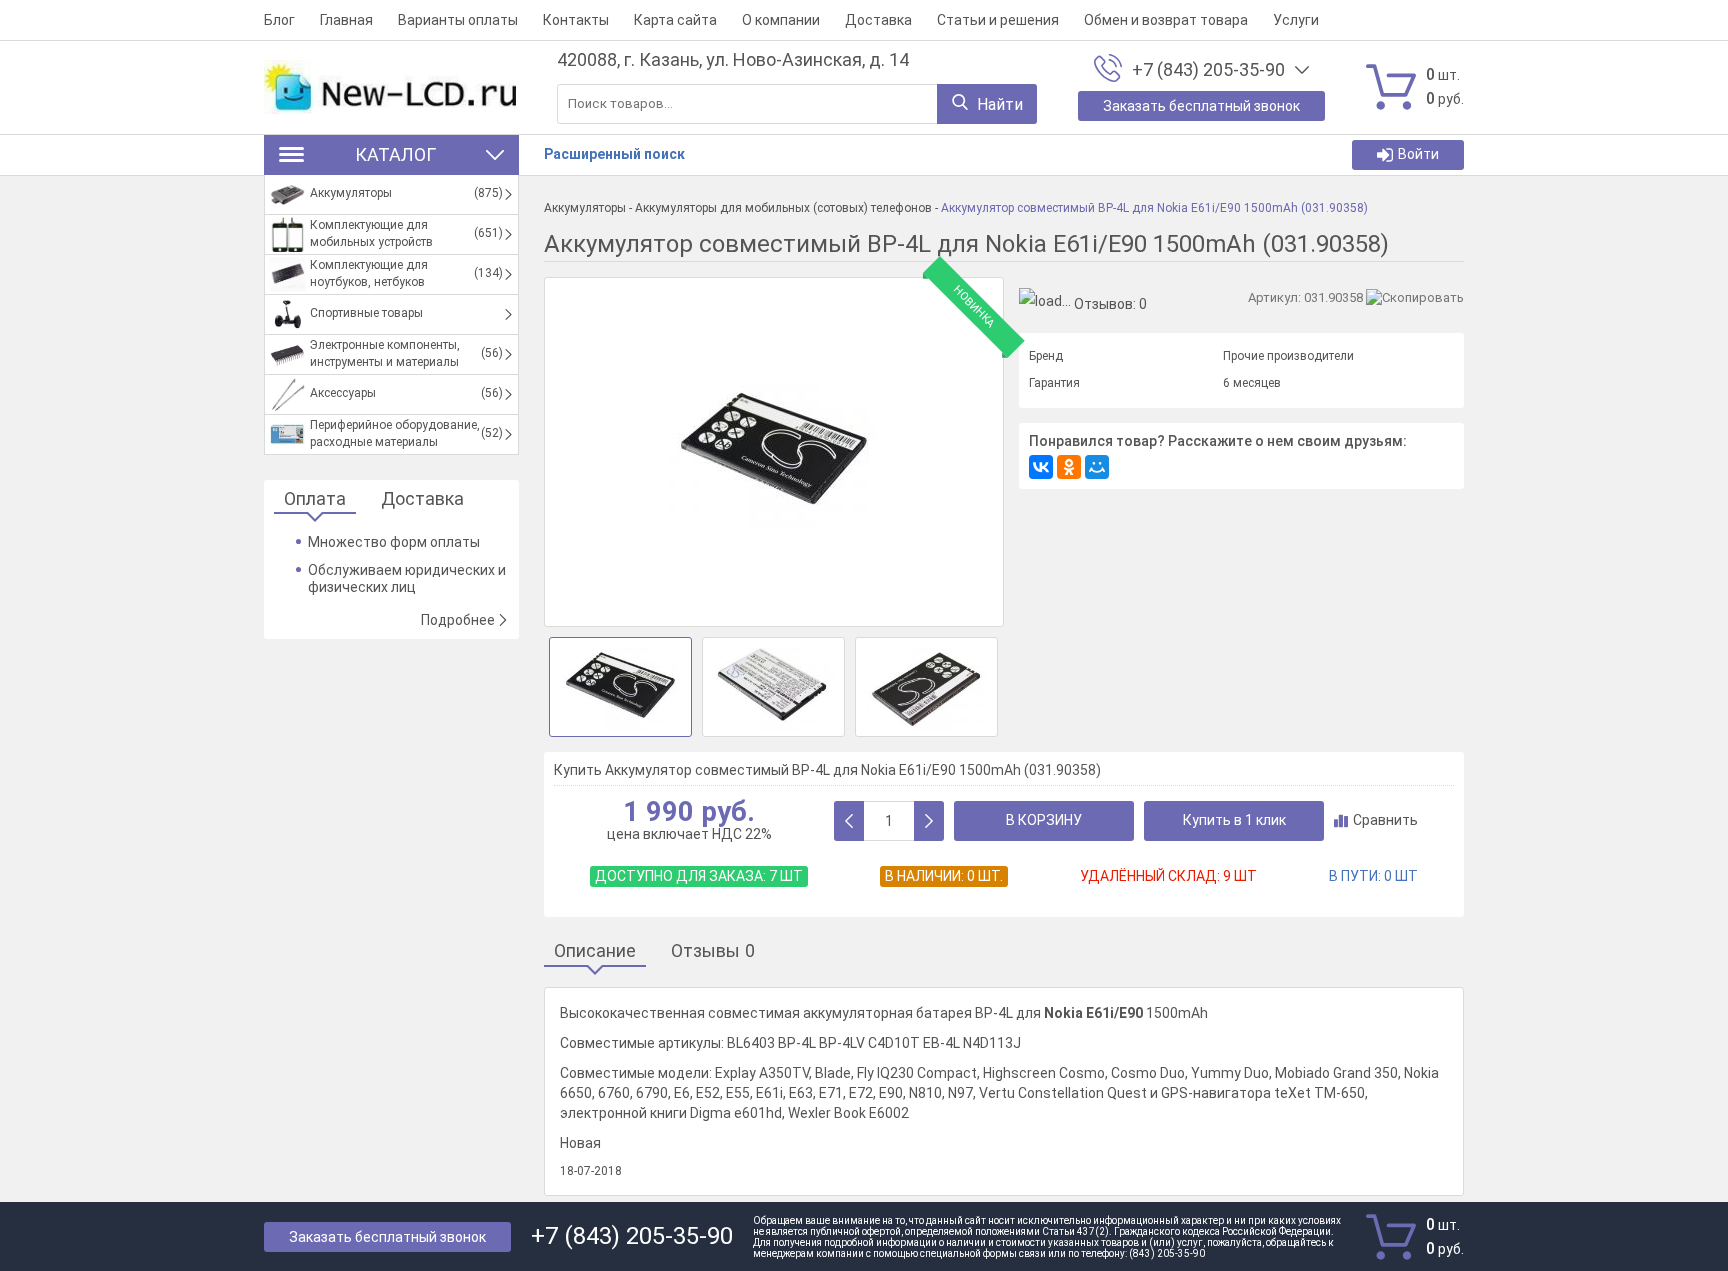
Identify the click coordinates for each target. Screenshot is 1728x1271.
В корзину (1044, 820)
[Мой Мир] (1097, 467)
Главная (346, 20)
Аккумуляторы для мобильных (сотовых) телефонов (783, 208)
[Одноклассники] (1069, 467)
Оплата (315, 499)
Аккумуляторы (585, 208)
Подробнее (458, 620)
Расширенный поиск (614, 154)
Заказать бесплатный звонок (387, 1237)
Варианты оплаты (458, 20)
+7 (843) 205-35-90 (1208, 70)
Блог (279, 20)
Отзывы (713, 951)
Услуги (1296, 20)
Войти (1418, 154)
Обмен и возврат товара (1166, 20)
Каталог (395, 154)
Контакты (576, 20)
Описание (595, 951)
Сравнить (1385, 820)
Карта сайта (675, 20)
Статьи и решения (998, 20)
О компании (781, 20)
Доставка (878, 20)
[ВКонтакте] (1041, 467)
